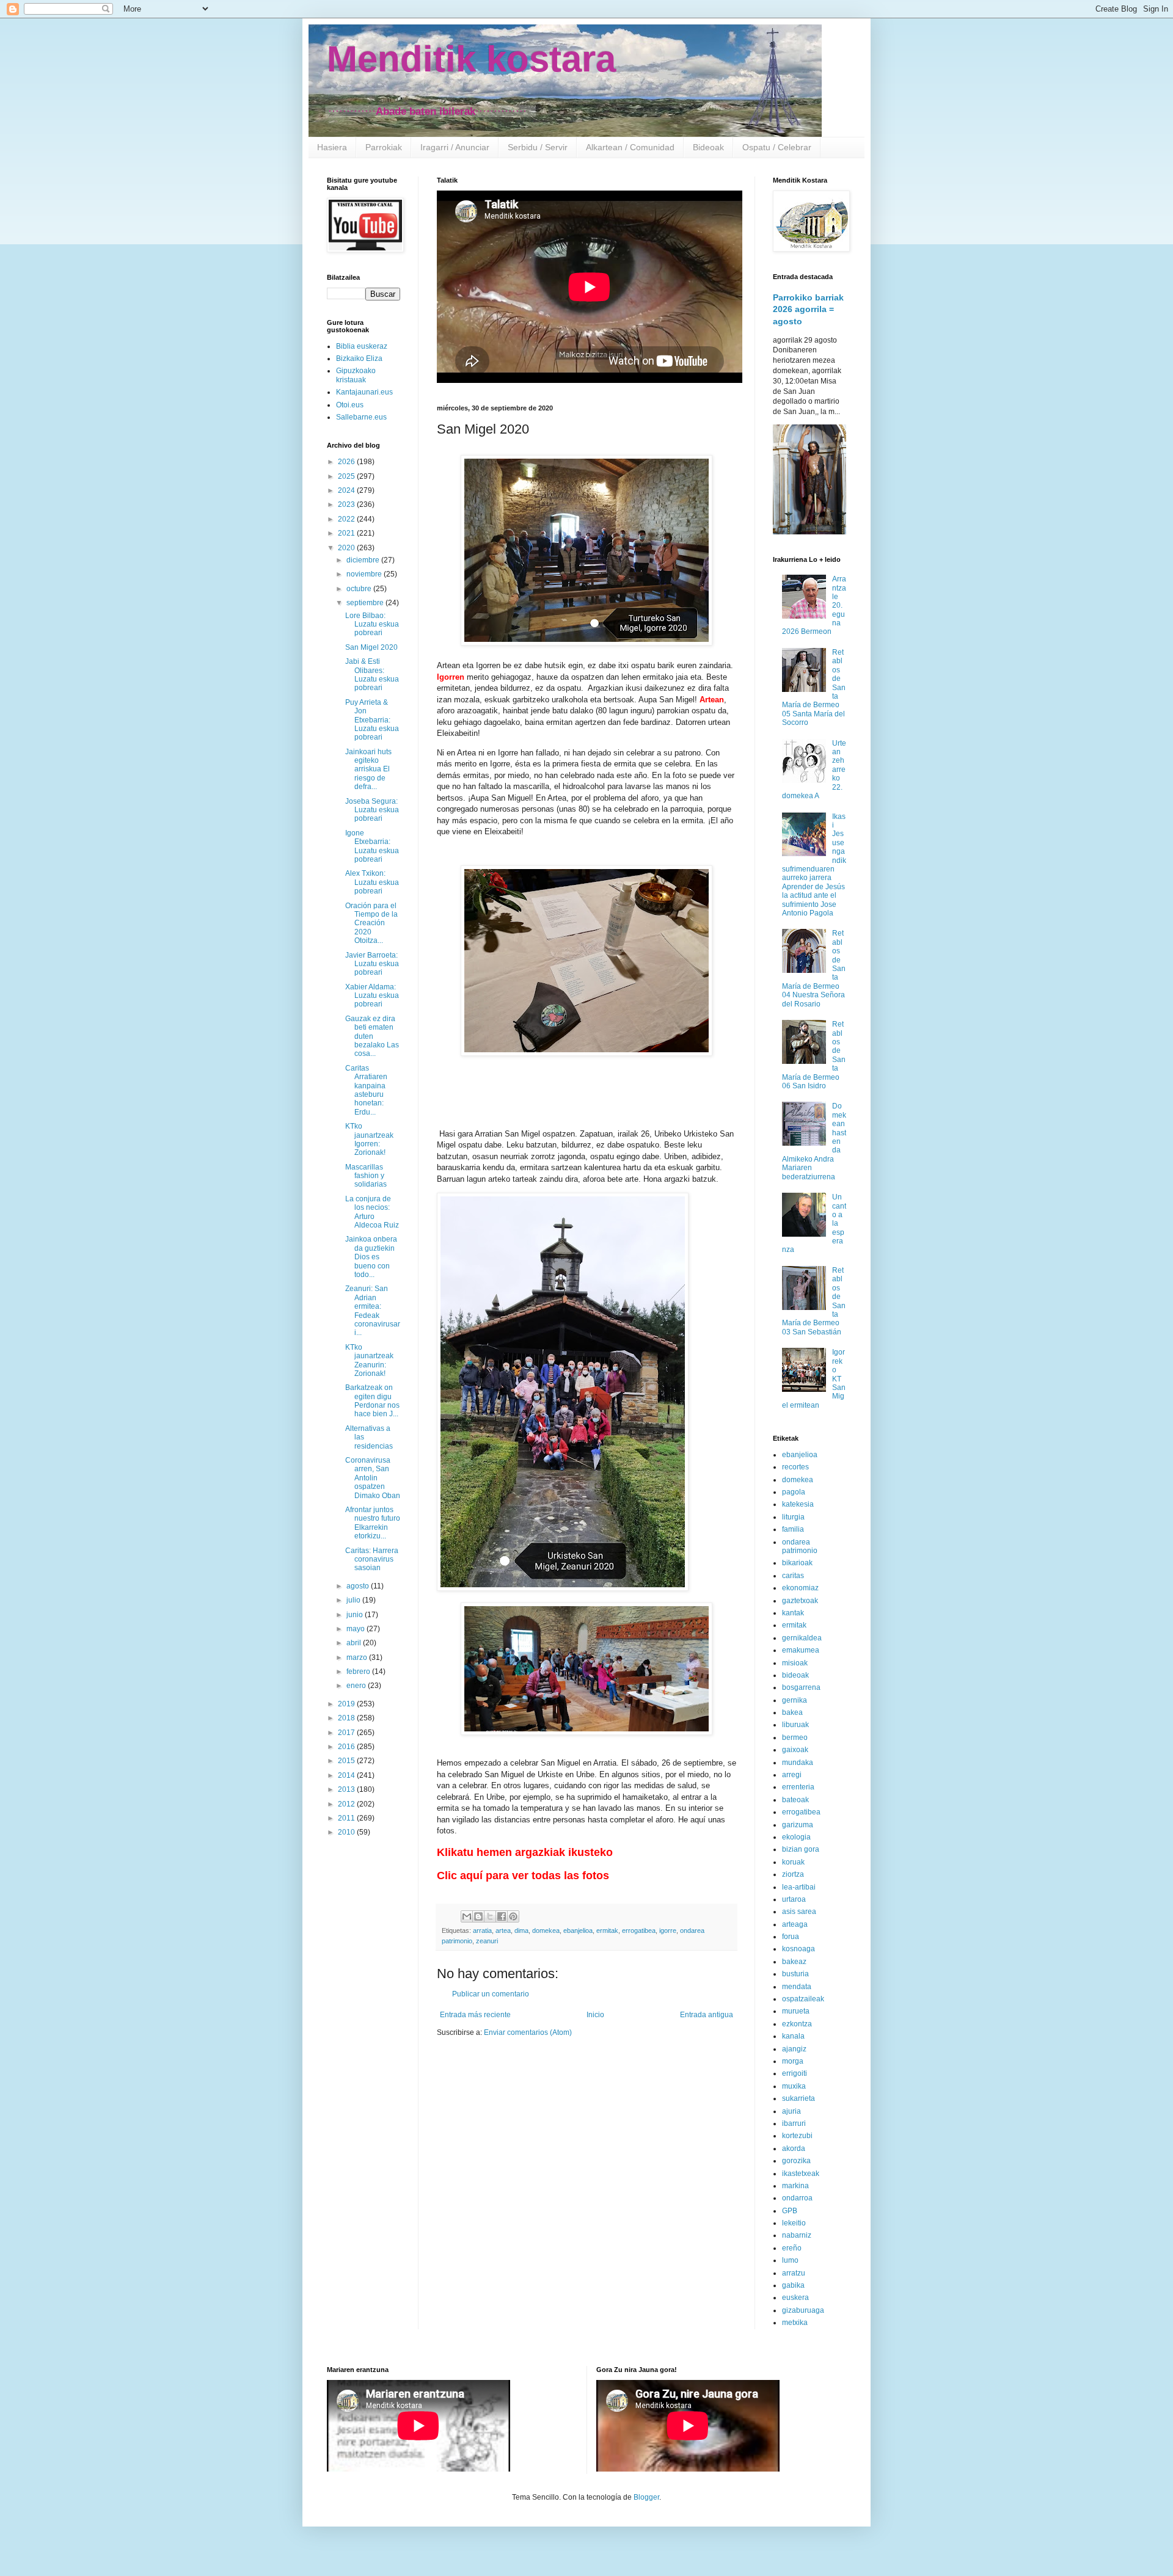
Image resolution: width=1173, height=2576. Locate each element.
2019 (347, 1704)
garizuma (798, 1825)
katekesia (798, 1504)
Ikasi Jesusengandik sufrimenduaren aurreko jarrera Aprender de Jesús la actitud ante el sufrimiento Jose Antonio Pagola (814, 865)
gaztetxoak (800, 1601)
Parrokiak (384, 147)
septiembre (366, 603)
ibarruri (794, 2123)
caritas (793, 1576)
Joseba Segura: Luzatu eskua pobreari (372, 810)
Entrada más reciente (475, 2015)
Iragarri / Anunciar (455, 147)
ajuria (791, 2111)
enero (357, 1686)
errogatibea (639, 1930)
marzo (358, 1657)
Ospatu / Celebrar (777, 147)
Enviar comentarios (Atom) (528, 2032)
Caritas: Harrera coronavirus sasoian (372, 1559)
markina (795, 2186)
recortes (795, 1467)
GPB (790, 2211)
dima (521, 1930)
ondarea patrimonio (800, 1546)
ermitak (607, 1930)
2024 (347, 490)
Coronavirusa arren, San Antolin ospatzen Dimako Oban (373, 1478)
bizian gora (801, 1849)
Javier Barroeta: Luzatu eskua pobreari (372, 964)
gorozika (796, 2161)
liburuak (795, 1725)
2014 (347, 1775)
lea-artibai (799, 1887)
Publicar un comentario (491, 1994)
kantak (793, 1613)
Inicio (595, 2015)
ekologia (796, 1837)
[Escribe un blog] (478, 1916)
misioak (795, 1663)
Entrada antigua (707, 2015)
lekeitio (794, 2223)
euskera (795, 2298)
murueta (796, 2011)
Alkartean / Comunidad (630, 147)
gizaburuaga (803, 2310)
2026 (347, 462)
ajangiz (794, 2049)
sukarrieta (798, 2098)
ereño (792, 2248)
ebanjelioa (578, 1930)
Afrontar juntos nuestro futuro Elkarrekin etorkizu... (373, 1523)
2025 (347, 476)
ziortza (793, 1874)
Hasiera (332, 147)
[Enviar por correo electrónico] (467, 1916)
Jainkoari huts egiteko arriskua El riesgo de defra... (368, 770)
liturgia (793, 1517)
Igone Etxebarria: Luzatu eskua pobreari (372, 846)
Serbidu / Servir (538, 147)
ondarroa (797, 2198)
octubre (360, 589)
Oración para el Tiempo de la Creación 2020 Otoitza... (371, 923)
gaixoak (795, 1750)
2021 (347, 533)
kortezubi (797, 2136)
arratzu (794, 2273)
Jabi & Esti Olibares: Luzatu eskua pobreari (372, 675)
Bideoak (708, 147)
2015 (347, 1761)
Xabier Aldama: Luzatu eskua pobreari (372, 996)
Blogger (646, 2497)
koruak (793, 1862)
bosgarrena (801, 1687)
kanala (793, 2036)
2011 (347, 1818)
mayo (356, 1629)
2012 (347, 1804)
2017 (347, 1733)
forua (791, 1937)
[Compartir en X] (490, 1916)
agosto (359, 1586)
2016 (347, 1747)
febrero (359, 1672)
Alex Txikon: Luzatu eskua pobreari (372, 882)
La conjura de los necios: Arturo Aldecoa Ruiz (372, 1212)
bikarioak (797, 1563)
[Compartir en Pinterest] (513, 1916)
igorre (668, 1930)
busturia (795, 1974)
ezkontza (797, 2024)
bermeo (795, 1737)
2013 (347, 1789)
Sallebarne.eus (361, 417)
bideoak (795, 1675)
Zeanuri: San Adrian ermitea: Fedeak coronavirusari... (373, 1311)
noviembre (365, 574)
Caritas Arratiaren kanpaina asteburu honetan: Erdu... (366, 1090)
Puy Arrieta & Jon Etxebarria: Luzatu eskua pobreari (372, 720)
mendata (797, 1987)
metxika (795, 2323)
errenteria (798, 1787)
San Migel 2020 (371, 647)
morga (793, 2061)
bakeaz (794, 1962)
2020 (347, 548)
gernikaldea (802, 1638)
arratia (482, 1930)
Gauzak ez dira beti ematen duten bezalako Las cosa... (372, 1036)
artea (503, 1930)
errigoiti (795, 2073)
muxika (794, 2086)
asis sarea (799, 1912)
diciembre (364, 560)
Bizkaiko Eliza (359, 358)
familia (793, 1529)
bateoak (795, 1800)
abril (355, 1643)
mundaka (798, 1763)
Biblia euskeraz (362, 346)
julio (354, 1600)
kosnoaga (798, 1949)
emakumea (801, 1650)
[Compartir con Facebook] (502, 1916)
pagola (794, 1492)
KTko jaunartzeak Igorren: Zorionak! (369, 1139)
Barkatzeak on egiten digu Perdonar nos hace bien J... (372, 1401)
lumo (790, 2260)
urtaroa (794, 1899)
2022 (347, 519)
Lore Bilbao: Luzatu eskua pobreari (372, 624)
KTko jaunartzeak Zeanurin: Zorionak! (369, 1360)
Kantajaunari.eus (364, 392)
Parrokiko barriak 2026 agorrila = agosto (808, 309)
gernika (795, 1700)
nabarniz (797, 2235)
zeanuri (487, 1941)
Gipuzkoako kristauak (356, 375)
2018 (347, 1718)
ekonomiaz (800, 1588)
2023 (347, 504)
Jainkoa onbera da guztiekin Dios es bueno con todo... (371, 1257)
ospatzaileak (803, 1999)
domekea (546, 1930)
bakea (792, 1712)
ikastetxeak (801, 2174)
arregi (792, 1775)
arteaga (795, 1924)
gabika (793, 2285)
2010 (347, 1832)
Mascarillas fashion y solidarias (366, 1176)
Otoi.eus (350, 405)
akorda (794, 2148)
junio (356, 1615)
